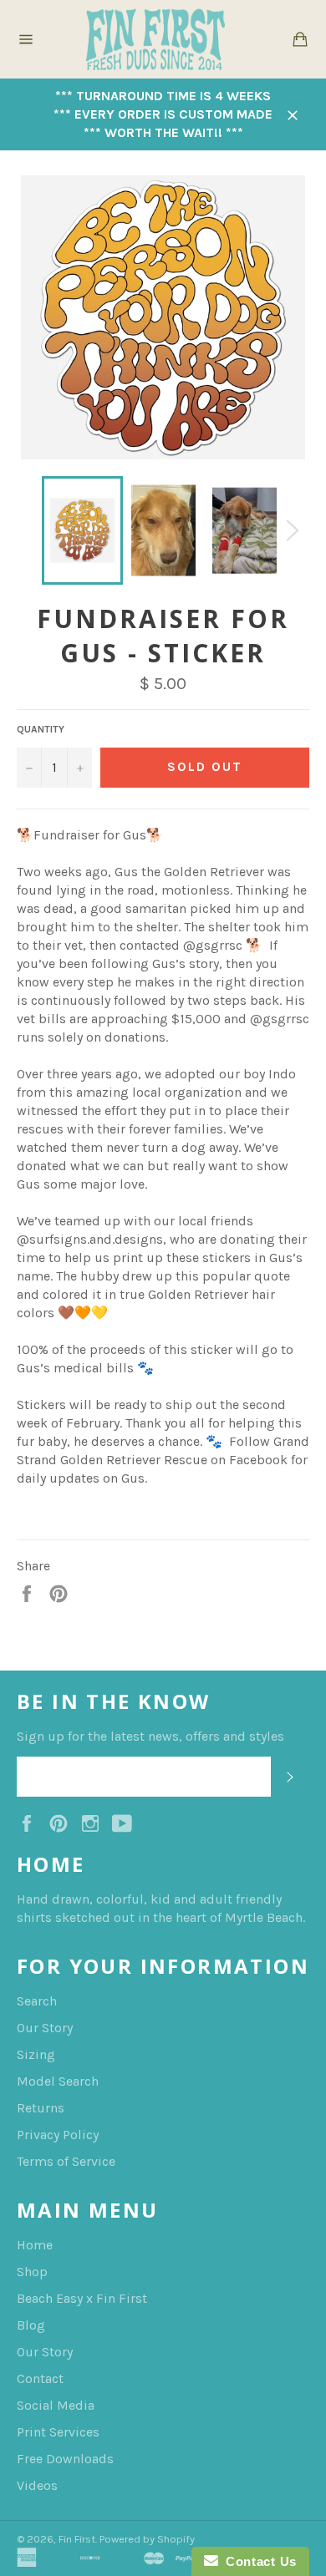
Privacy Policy (58, 2135)
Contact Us (257, 2561)
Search (37, 2001)
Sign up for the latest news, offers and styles (150, 1736)
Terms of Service (66, 2161)
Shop (32, 2272)
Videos (37, 2485)
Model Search (58, 2081)
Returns (41, 2108)
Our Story (45, 2028)
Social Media (56, 2405)
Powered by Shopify (147, 2539)
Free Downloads (65, 2459)
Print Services (58, 2432)
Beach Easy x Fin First (82, 2298)
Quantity (41, 729)
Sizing (36, 2054)
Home (35, 2245)
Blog (31, 2325)
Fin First (77, 2539)
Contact (40, 2378)
